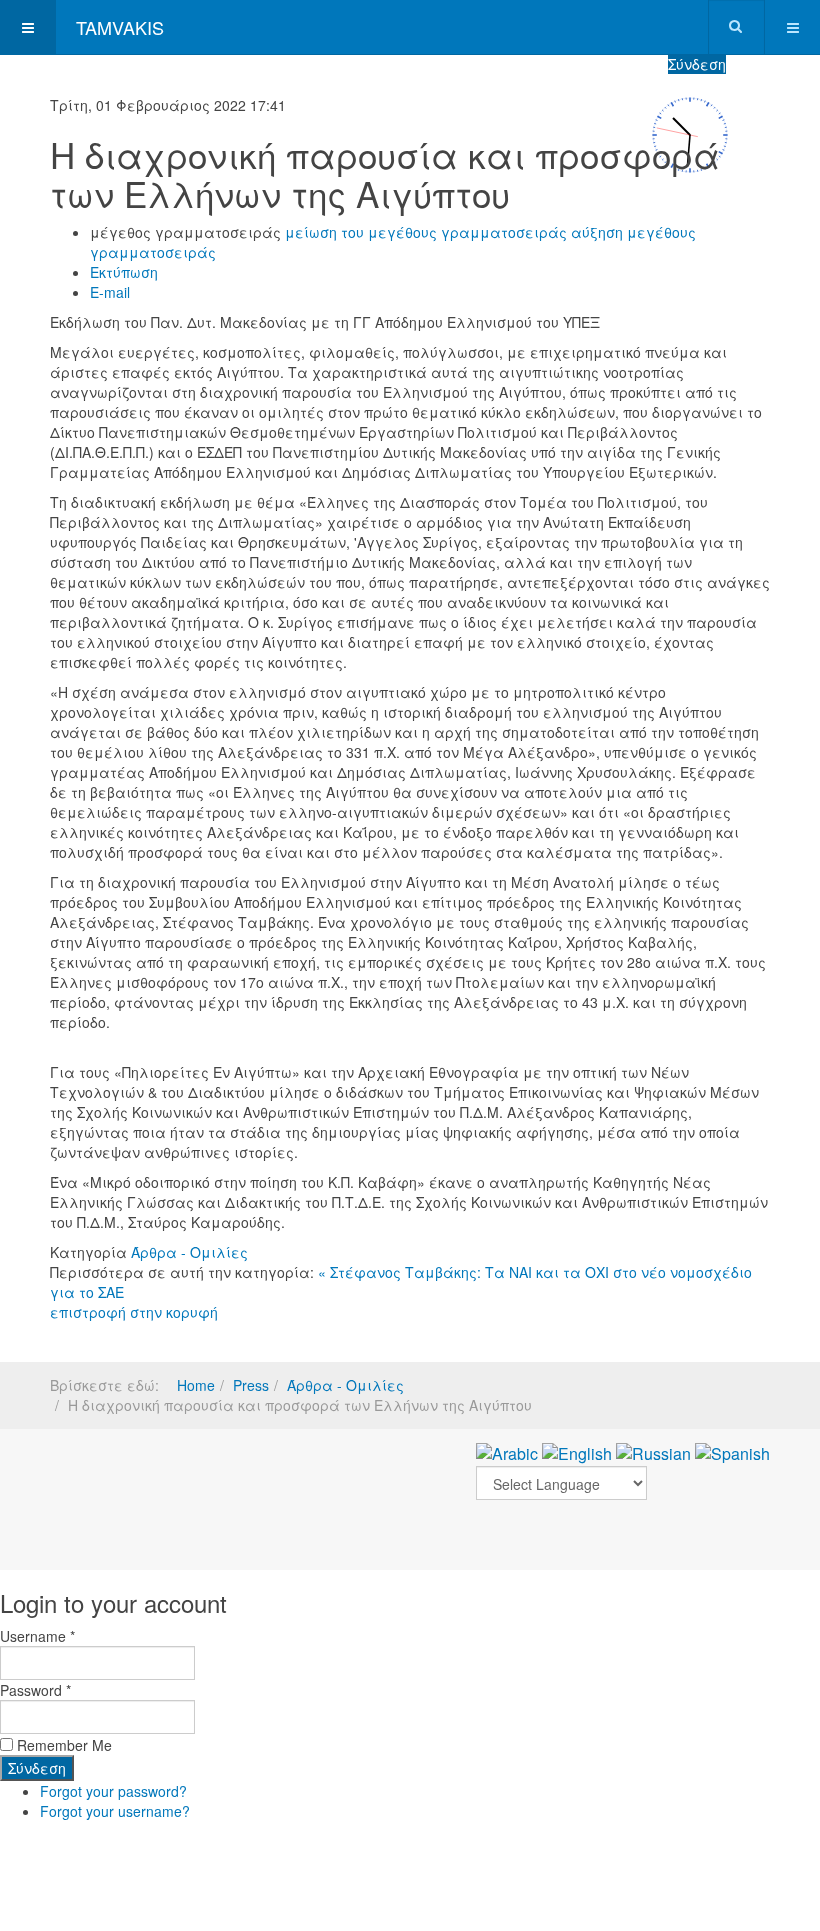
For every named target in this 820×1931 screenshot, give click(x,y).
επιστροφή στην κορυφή (134, 1312)
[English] (577, 1452)
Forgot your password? (113, 1791)
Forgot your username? (115, 1811)
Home (196, 1385)
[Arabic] (507, 1452)
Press (251, 1385)
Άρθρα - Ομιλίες (189, 1252)
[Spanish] (732, 1452)
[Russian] (653, 1452)
